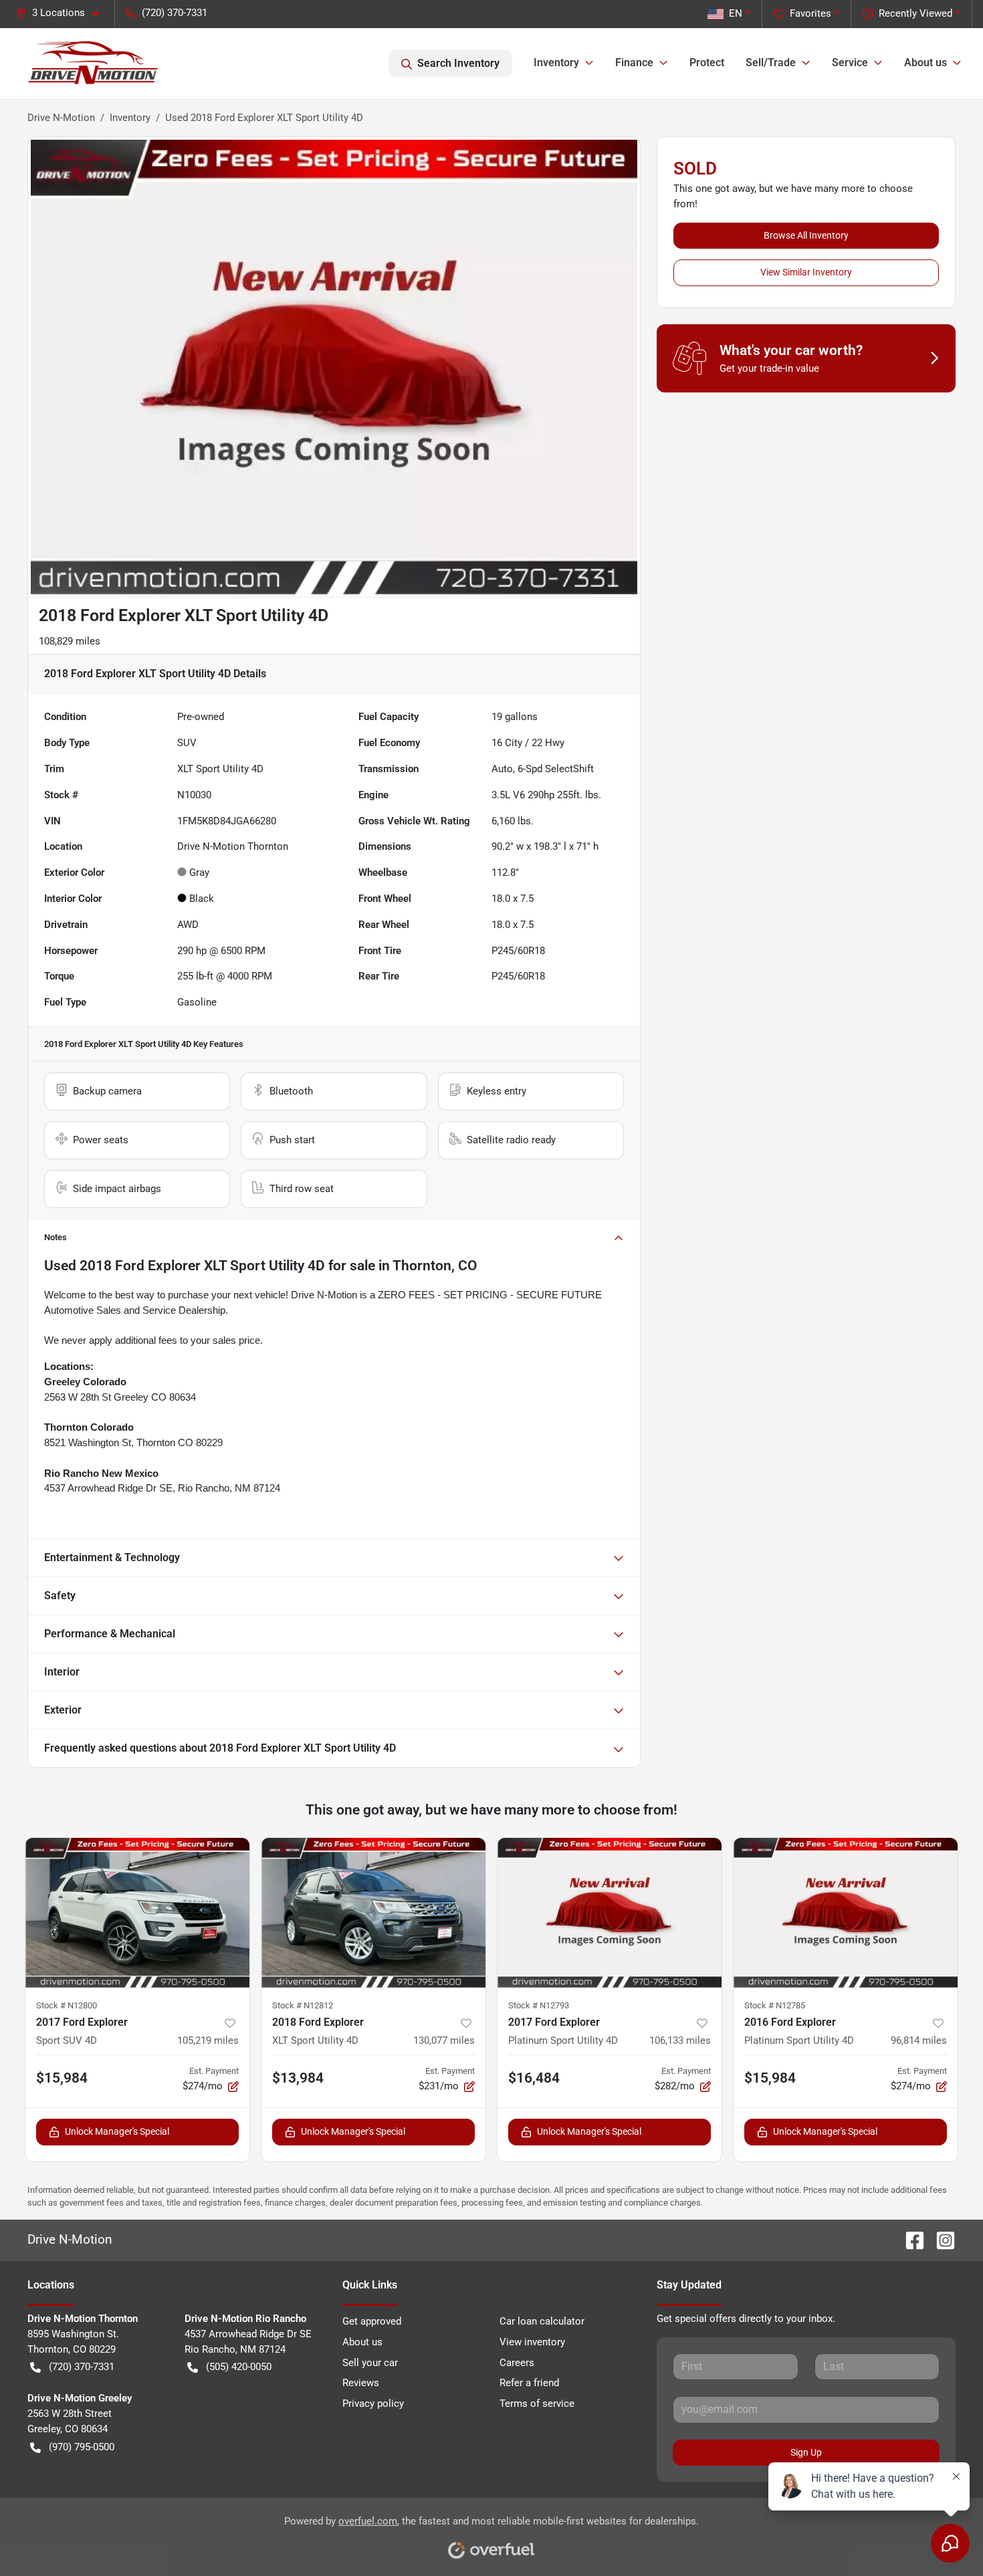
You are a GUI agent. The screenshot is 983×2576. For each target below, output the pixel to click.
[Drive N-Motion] (93, 64)
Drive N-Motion (61, 118)
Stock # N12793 (539, 2005)
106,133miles (680, 2040)
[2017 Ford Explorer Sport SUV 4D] (137, 1913)
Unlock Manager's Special (117, 2131)
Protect (707, 63)
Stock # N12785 (775, 2005)
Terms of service (537, 2404)
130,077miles (444, 2040)
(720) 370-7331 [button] (175, 13)
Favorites (810, 13)
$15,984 (62, 2078)
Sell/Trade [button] (771, 63)
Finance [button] (634, 63)
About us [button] (925, 63)
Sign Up (806, 2452)
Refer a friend (529, 2383)
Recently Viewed (915, 13)
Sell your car (370, 2363)
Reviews (361, 2383)
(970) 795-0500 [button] (82, 2447)
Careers (517, 2363)
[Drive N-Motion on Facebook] (909, 2239)
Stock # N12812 (303, 2005)
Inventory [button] (556, 63)
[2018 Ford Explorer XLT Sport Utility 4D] (373, 1913)
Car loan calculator (542, 2321)
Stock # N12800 (67, 2005)
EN (736, 13)
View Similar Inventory (806, 272)
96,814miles (919, 2040)
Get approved (372, 2321)
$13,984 (298, 2078)
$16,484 (534, 2078)
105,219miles (208, 2040)
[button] (63, 13)
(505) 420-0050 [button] (239, 2367)
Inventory (130, 118)
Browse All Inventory (806, 235)
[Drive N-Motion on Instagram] (940, 2239)
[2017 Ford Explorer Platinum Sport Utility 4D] (610, 1913)
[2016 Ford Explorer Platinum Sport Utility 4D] (846, 1913)
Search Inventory (458, 63)
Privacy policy (373, 2404)
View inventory (532, 2342)
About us (362, 2342)
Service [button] (850, 63)
